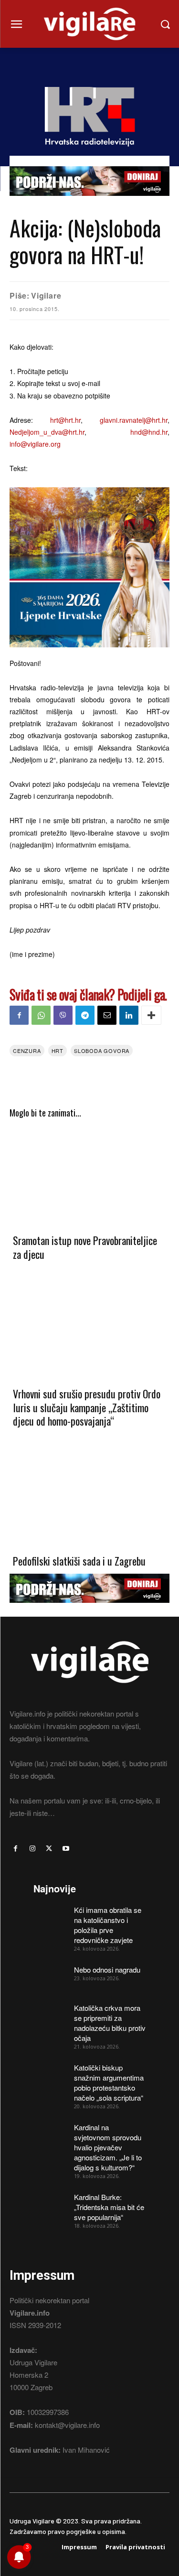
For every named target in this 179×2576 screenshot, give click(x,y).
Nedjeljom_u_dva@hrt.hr (47, 432)
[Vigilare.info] (89, 24)
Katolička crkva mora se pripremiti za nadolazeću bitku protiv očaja (110, 2023)
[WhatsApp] (41, 1015)
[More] (151, 1015)
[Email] (107, 1015)
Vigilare (46, 295)
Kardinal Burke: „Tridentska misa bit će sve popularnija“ (109, 2207)
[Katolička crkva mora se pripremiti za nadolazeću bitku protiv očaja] (50, 2014)
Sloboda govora (102, 1051)
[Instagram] (32, 1849)
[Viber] (63, 1015)
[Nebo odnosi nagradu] (50, 1976)
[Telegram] (85, 1015)
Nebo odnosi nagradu (107, 1970)
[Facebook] (19, 1015)
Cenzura (27, 1051)
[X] (49, 1849)
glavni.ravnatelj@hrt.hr (134, 420)
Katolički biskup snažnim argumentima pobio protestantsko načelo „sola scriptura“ (109, 2082)
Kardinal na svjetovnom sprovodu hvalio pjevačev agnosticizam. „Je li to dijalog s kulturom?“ (108, 2147)
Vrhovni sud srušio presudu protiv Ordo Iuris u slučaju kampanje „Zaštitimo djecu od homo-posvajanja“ (87, 1407)
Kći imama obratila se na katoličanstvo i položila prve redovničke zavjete (108, 1925)
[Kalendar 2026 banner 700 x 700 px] (89, 567)
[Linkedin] (129, 1015)
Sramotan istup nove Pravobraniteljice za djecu (85, 1247)
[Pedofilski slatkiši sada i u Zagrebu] (89, 1496)
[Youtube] (66, 1849)
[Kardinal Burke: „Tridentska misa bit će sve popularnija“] (50, 2204)
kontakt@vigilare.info (67, 2425)
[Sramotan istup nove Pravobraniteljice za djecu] (89, 1175)
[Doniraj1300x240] (89, 203)
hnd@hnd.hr (149, 432)
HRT (58, 1051)
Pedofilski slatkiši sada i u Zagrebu (79, 1561)
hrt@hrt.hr (65, 420)
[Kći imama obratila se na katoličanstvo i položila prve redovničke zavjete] (50, 1916)
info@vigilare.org (35, 444)
